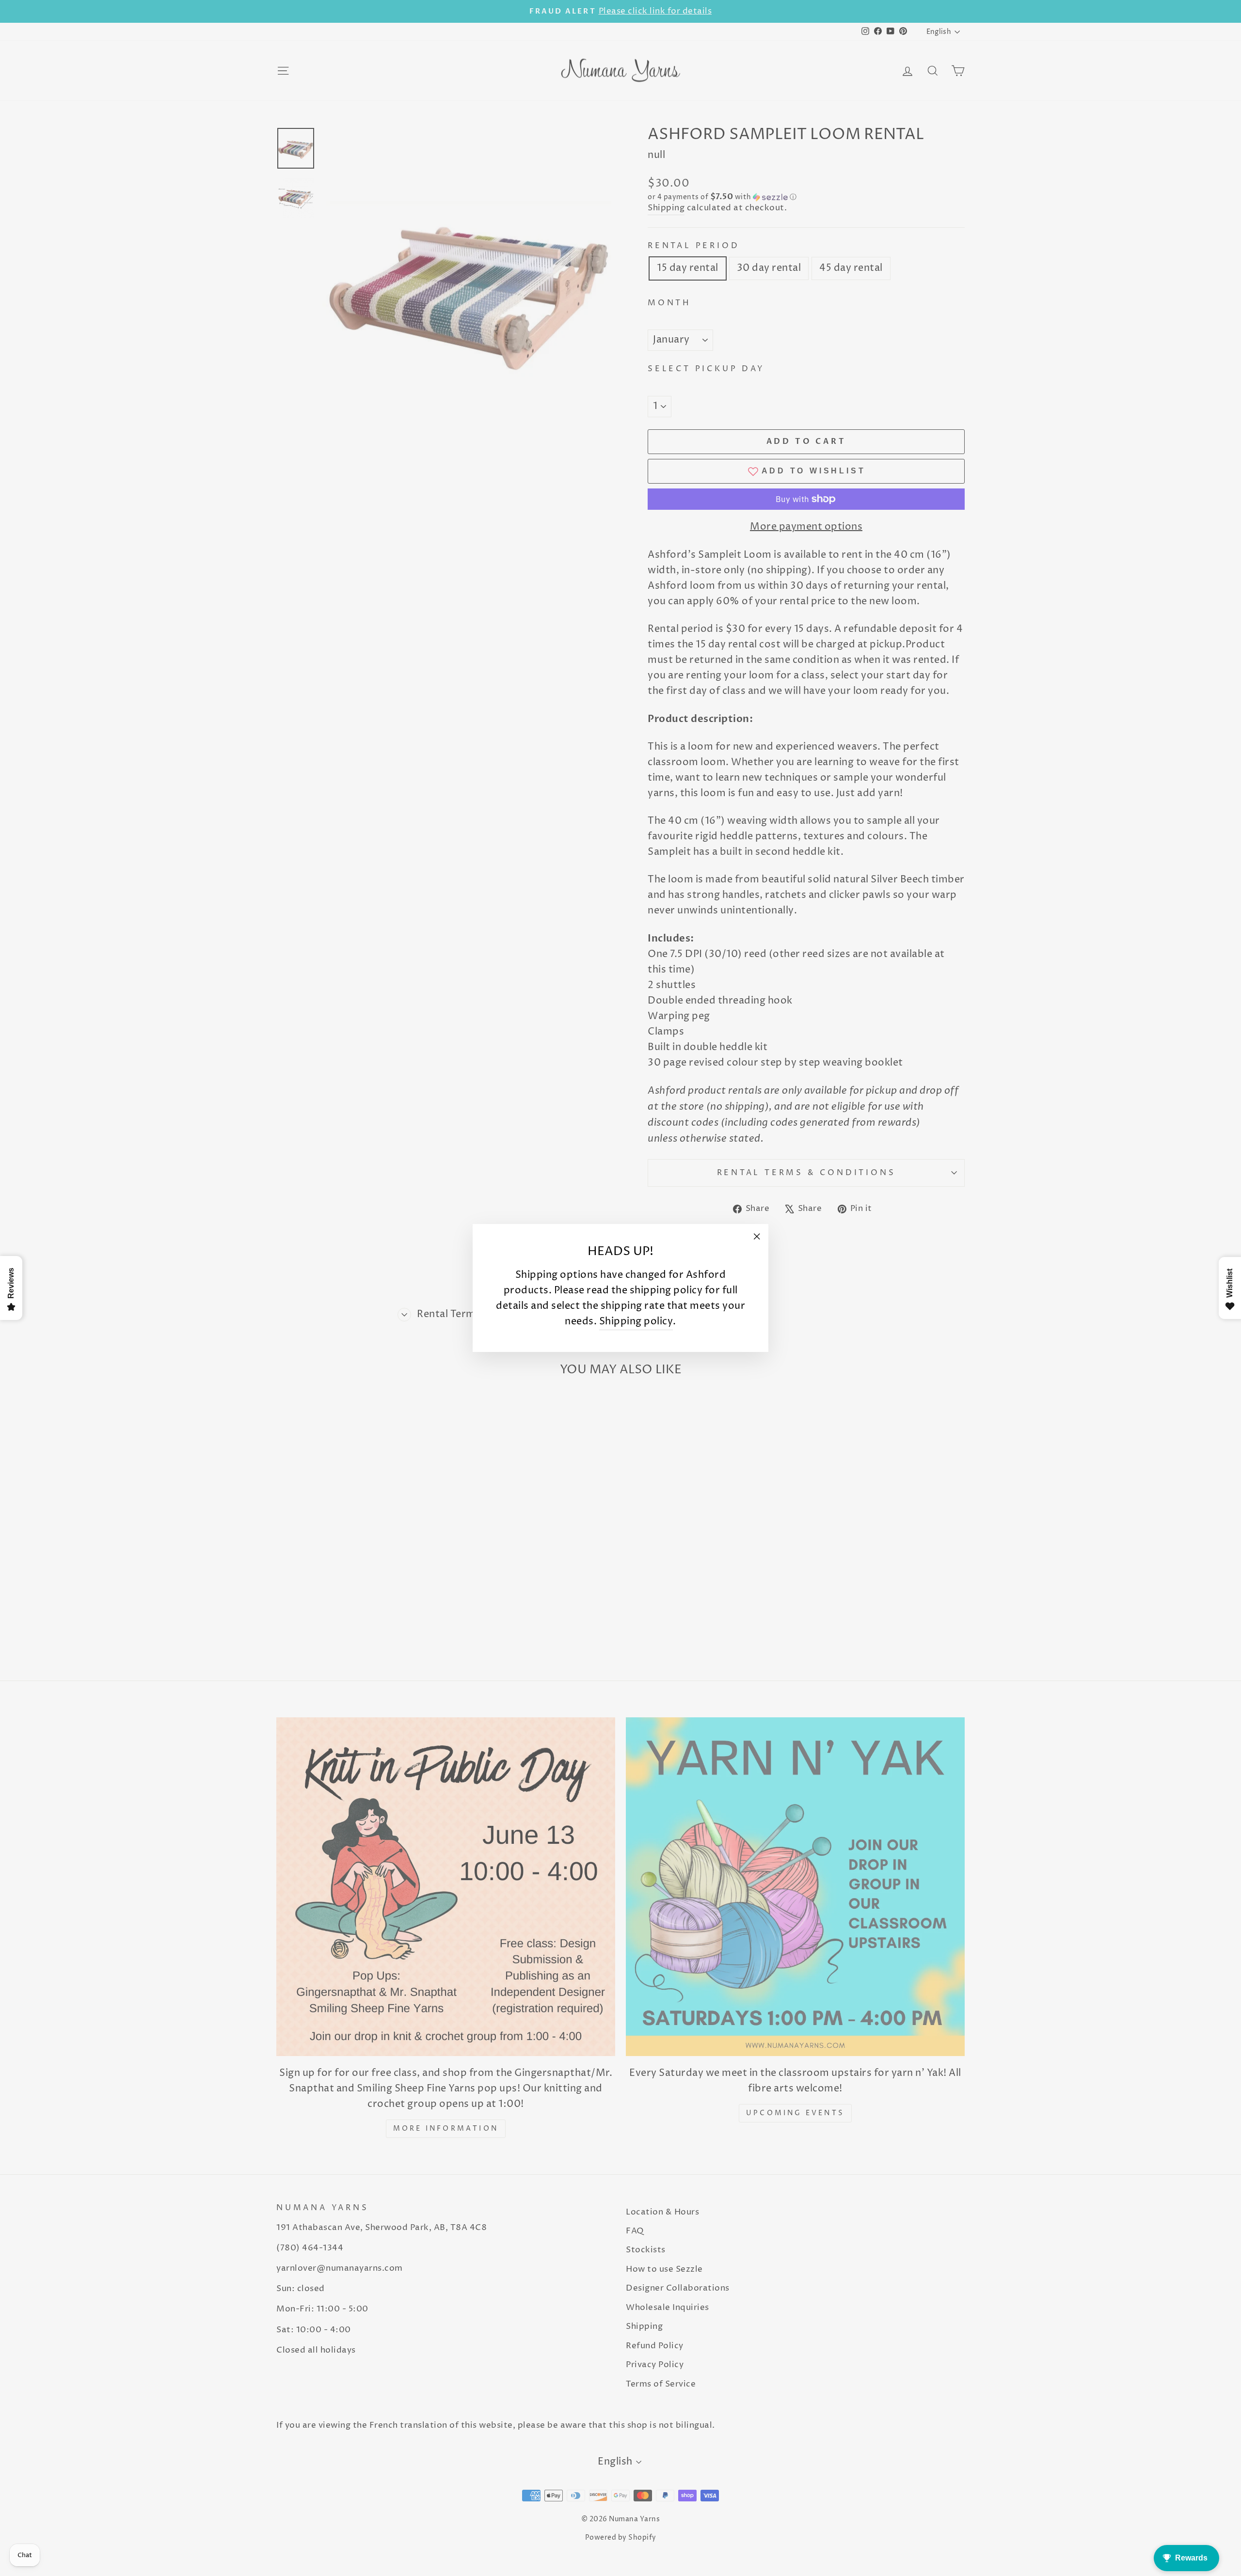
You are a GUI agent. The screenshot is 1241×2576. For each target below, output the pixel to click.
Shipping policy (636, 1322)
